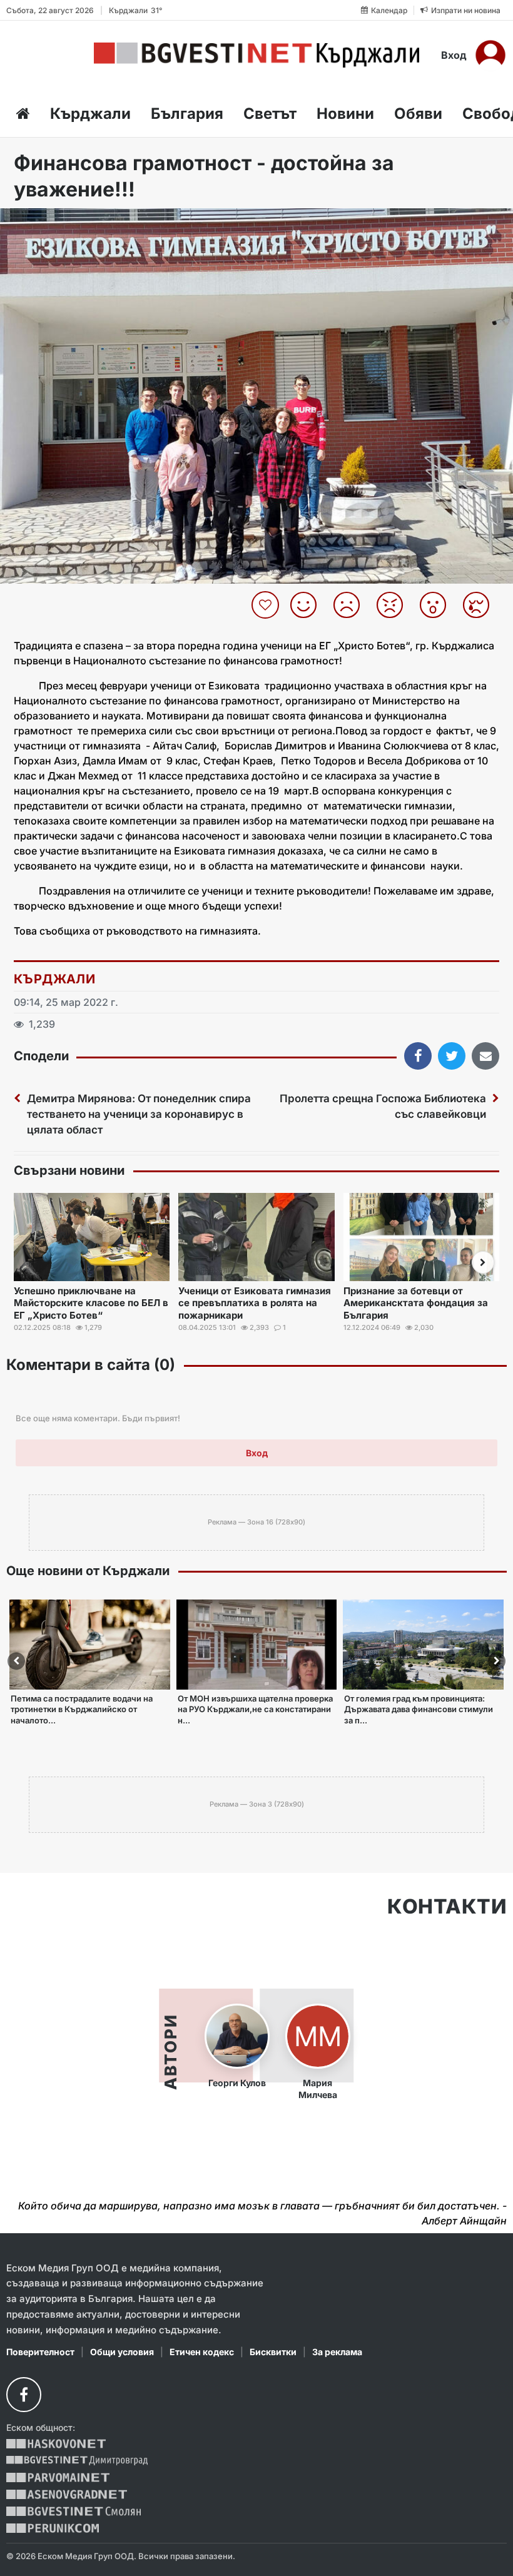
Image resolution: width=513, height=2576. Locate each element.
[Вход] (490, 55)
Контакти (447, 1907)
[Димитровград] (77, 2461)
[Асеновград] (67, 2494)
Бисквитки (273, 2352)
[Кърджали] (256, 55)
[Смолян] (74, 2511)
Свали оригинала (44, 222)
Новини (345, 114)
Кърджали (90, 114)
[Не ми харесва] (351, 605)
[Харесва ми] (308, 605)
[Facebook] (24, 2395)
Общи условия (122, 2352)
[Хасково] (56, 2444)
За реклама (337, 2352)
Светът (270, 114)
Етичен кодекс (202, 2352)
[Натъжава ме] (481, 605)
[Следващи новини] (483, 1262)
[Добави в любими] (267, 605)
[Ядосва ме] (394, 605)
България (187, 114)
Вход (454, 55)
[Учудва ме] (438, 605)
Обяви (418, 114)
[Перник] (53, 2528)
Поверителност (40, 2352)
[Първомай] (58, 2477)
